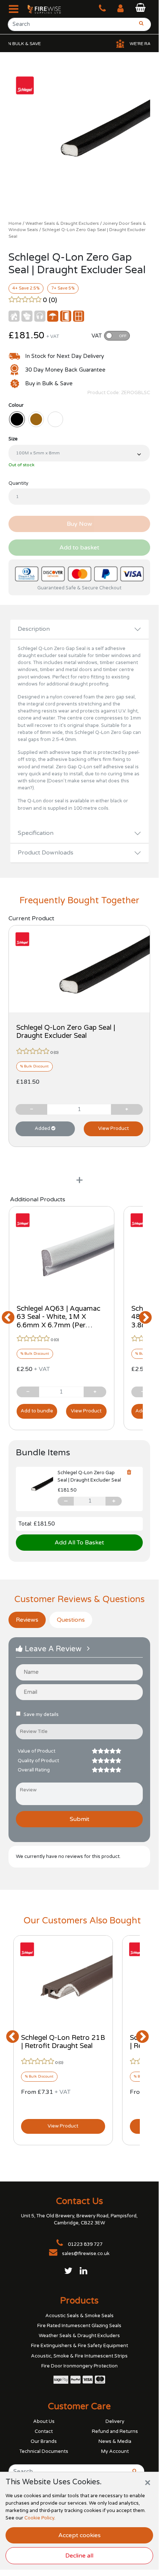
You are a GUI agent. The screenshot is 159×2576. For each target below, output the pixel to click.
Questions (71, 1620)
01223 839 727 (85, 2244)
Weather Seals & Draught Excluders (62, 223)
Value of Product (37, 1751)
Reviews (27, 1620)
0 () (50, 300)
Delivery (115, 2421)
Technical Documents (44, 2451)
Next (135, 1318)
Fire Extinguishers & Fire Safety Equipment (79, 2346)
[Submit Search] (132, 2471)
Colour (16, 405)
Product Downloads (46, 853)
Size (13, 439)
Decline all (79, 2556)
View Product (113, 1128)
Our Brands (44, 2441)
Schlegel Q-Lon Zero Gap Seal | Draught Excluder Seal (66, 1032)
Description (34, 629)
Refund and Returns (115, 2431)
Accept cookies (79, 2535)
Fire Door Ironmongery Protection (79, 2366)
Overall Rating (34, 1770)
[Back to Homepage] (41, 9)
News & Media (115, 2441)
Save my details (41, 1714)
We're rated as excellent (118, 44)
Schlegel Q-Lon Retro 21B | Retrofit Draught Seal (63, 2042)
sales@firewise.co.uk (86, 2254)
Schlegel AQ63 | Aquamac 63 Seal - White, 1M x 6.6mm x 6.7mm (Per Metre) (58, 1321)
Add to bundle (37, 1411)
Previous (8, 1318)
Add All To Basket (79, 1543)
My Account (115, 2451)
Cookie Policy (39, 2518)
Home (15, 223)
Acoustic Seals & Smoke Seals (79, 2316)
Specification (36, 833)
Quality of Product (38, 1761)
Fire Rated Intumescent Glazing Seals (79, 2326)
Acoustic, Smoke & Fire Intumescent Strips (79, 2356)
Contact (44, 2431)
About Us (44, 2421)
